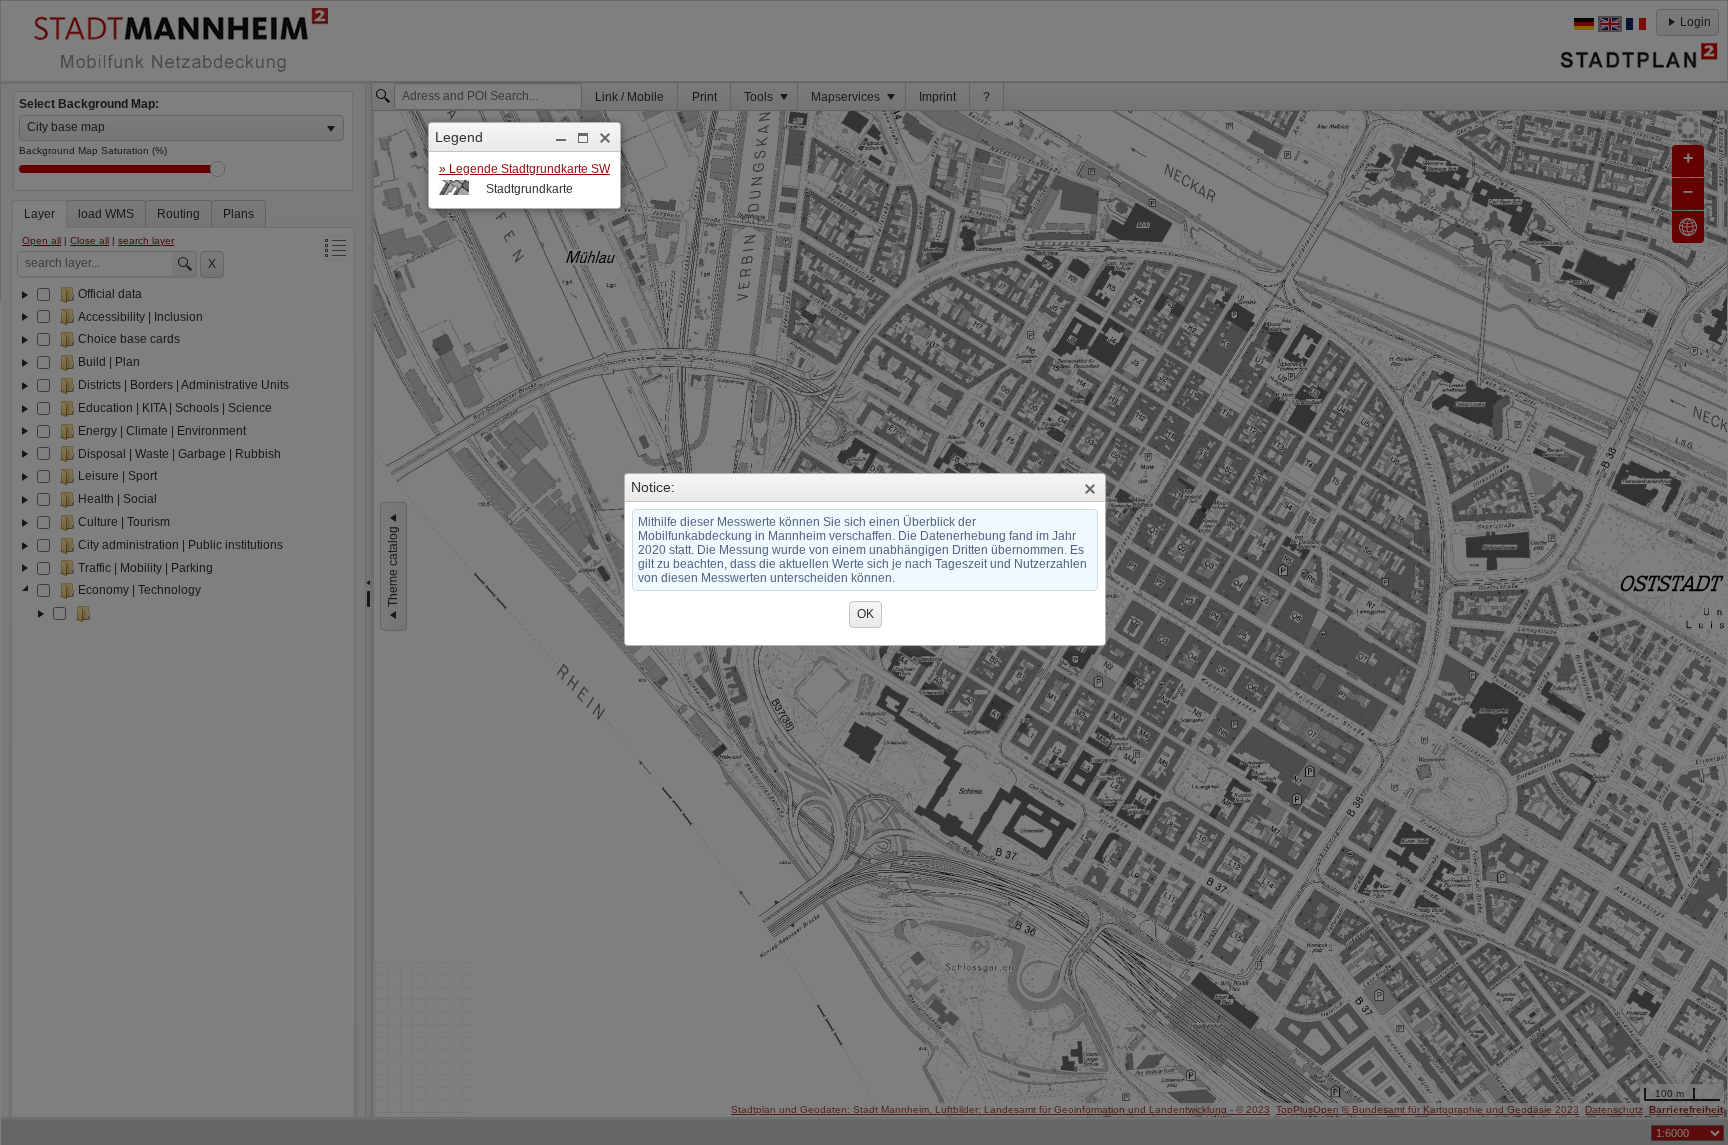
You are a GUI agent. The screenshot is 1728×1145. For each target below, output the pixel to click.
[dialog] (524, 180)
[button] (561, 138)
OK (865, 614)
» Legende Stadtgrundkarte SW (524, 169)
